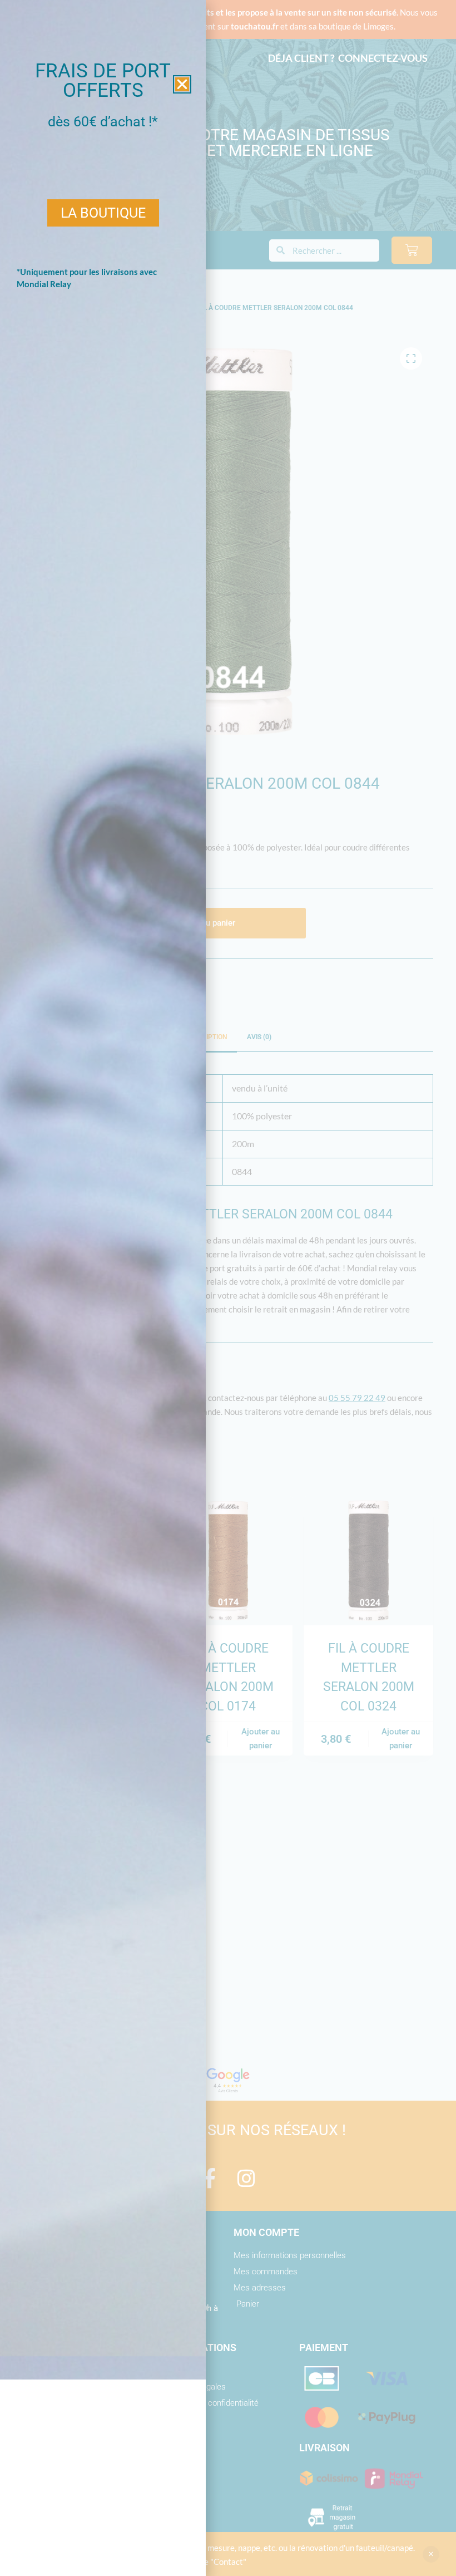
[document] (228, 1288)
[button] (182, 84)
